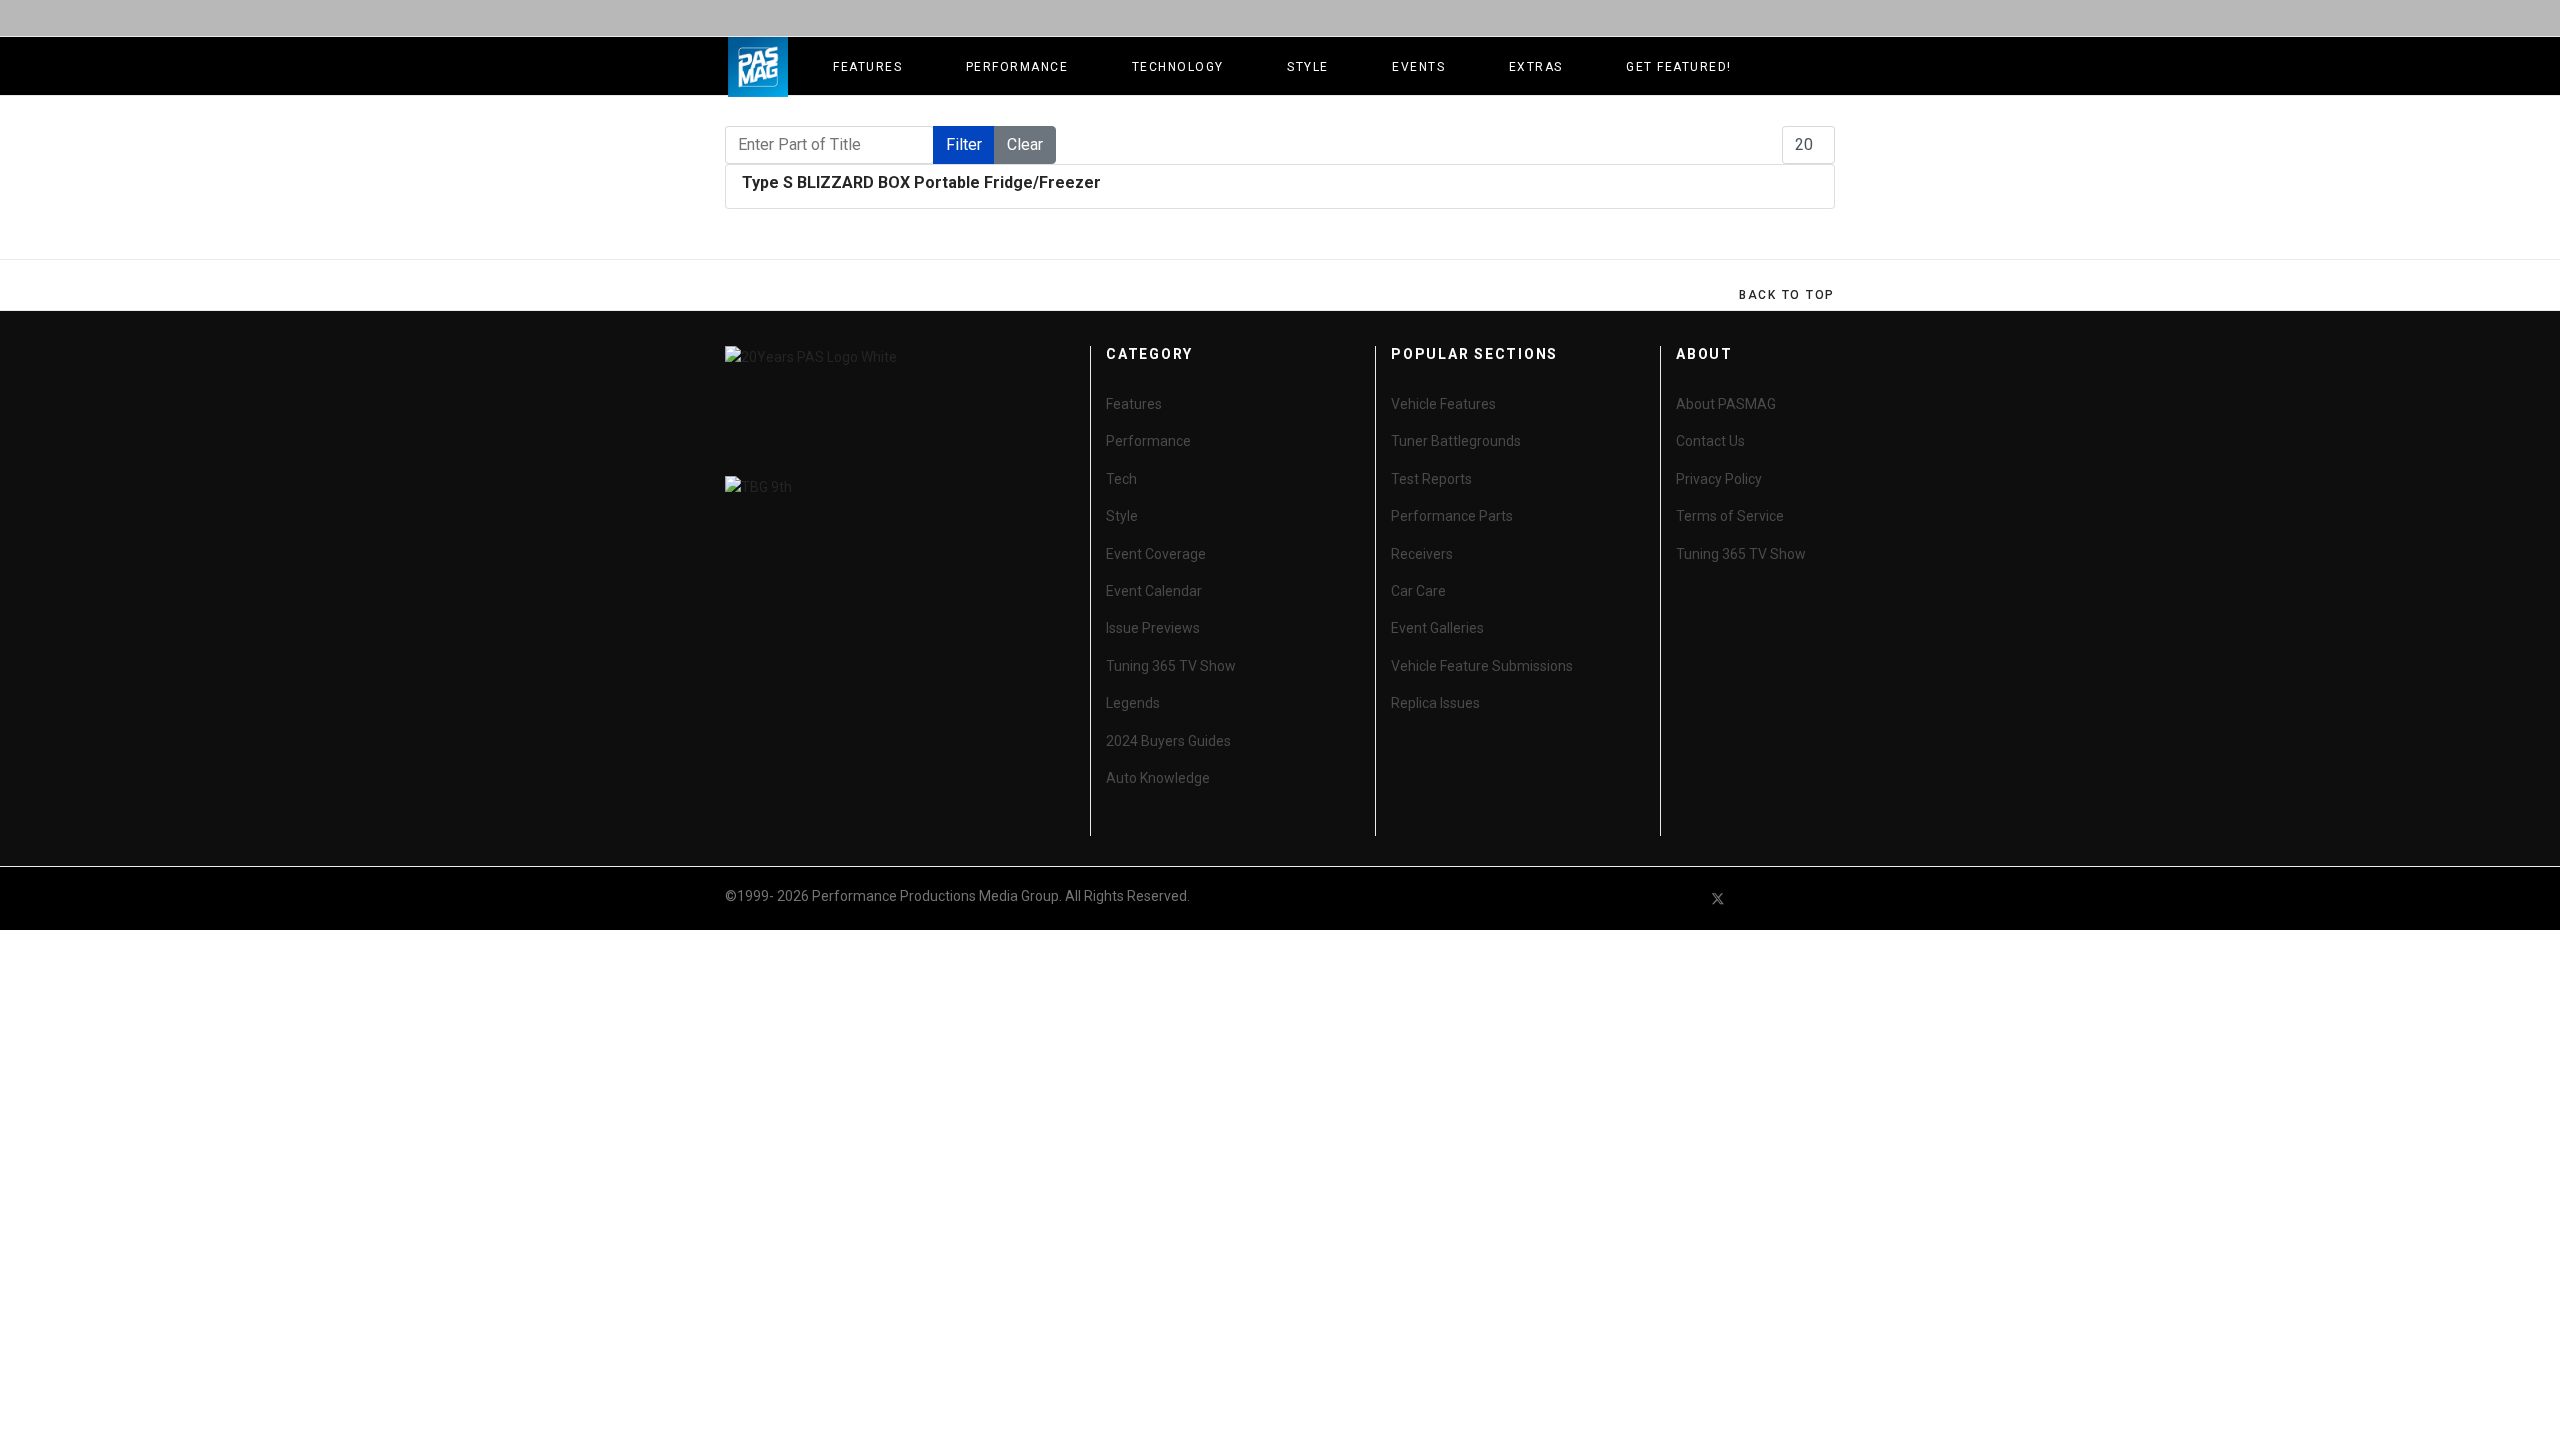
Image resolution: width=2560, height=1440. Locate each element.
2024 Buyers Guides (1168, 741)
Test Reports (1431, 479)
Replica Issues (1435, 703)
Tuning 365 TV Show (1171, 666)
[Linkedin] (1790, 898)
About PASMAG (1726, 404)
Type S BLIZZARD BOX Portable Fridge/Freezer (921, 182)
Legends (1133, 703)
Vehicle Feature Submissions (1482, 666)
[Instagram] (1826, 898)
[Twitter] (1718, 898)
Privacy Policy (1719, 479)
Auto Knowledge (1158, 778)
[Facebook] (1682, 898)
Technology (1178, 67)
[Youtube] (1754, 898)
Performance (1017, 67)
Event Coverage (1156, 554)
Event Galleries (1437, 628)
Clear (1025, 144)
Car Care (1418, 591)
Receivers (1422, 554)
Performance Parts (1452, 516)
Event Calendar (1154, 591)
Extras (1536, 67)
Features (867, 67)
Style (1308, 67)
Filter (964, 144)
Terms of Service (1730, 516)
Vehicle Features (1443, 404)
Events (1418, 67)
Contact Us (1710, 441)
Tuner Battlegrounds (1456, 441)
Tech (1121, 479)
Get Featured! (1679, 67)
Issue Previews (1153, 628)
